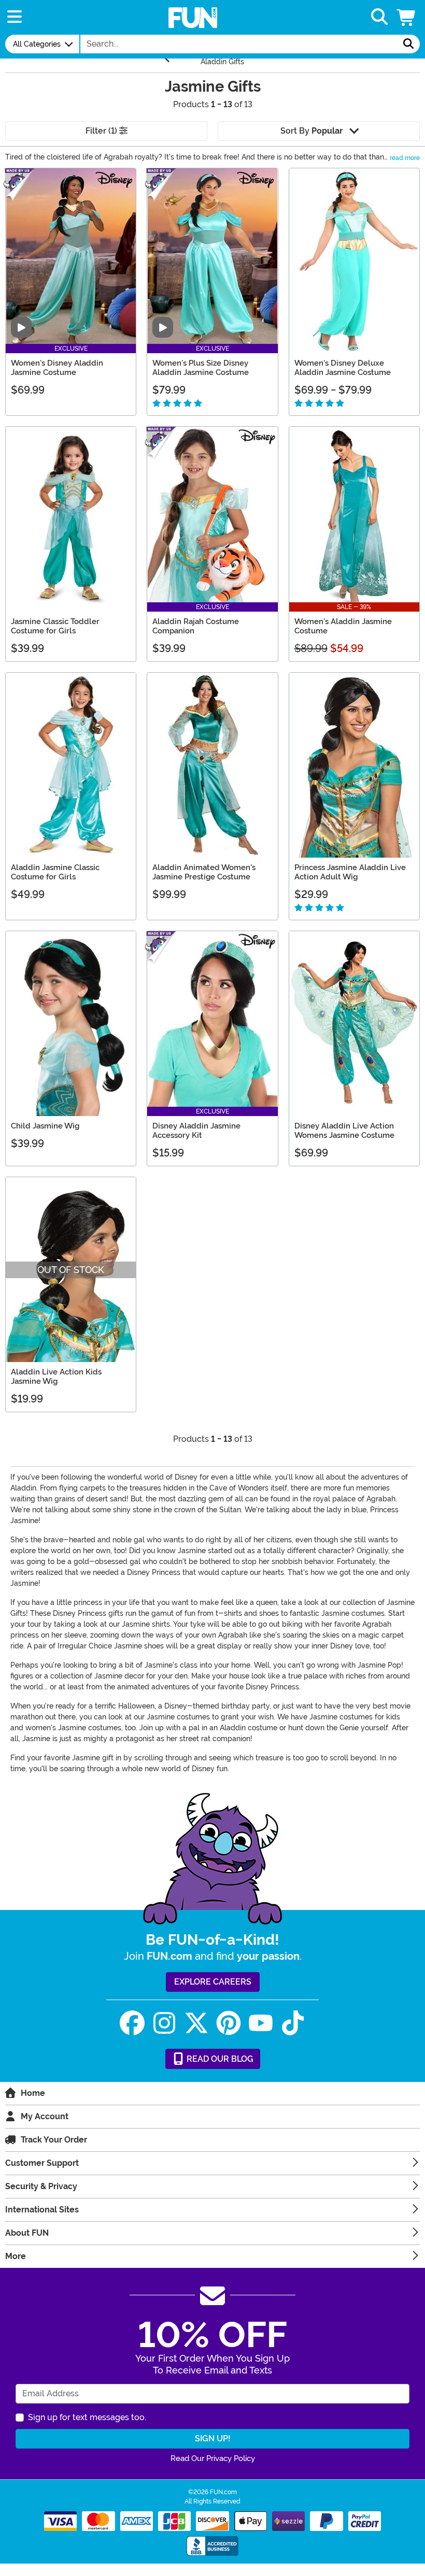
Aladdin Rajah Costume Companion (196, 626)
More (16, 2256)
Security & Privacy (41, 2186)
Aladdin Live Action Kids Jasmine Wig (56, 1377)
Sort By (311, 131)
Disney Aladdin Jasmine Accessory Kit (196, 1131)
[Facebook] (132, 2023)
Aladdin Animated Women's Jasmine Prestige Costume (204, 872)
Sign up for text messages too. (87, 2417)
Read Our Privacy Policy (213, 2458)
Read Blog (219, 2059)
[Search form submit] (408, 44)
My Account (45, 2116)
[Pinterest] (229, 2023)
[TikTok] (293, 2023)
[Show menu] (15, 17)
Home (33, 2093)
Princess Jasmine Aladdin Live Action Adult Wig (350, 872)
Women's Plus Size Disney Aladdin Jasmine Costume (201, 368)
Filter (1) (102, 131)
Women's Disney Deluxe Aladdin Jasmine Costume (343, 368)
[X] (196, 2023)
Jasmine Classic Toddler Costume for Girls (55, 626)
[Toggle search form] (379, 17)
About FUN (27, 2233)
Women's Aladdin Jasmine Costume (343, 626)
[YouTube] (261, 2023)
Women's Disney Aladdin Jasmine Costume (57, 368)
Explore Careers (213, 1982)
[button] (407, 17)
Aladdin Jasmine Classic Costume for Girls (55, 872)
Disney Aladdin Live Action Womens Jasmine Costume (344, 1131)
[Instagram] (164, 2023)
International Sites (42, 2210)
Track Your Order (54, 2140)
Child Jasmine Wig (45, 1126)
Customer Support (42, 2163)
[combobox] (239, 44)
